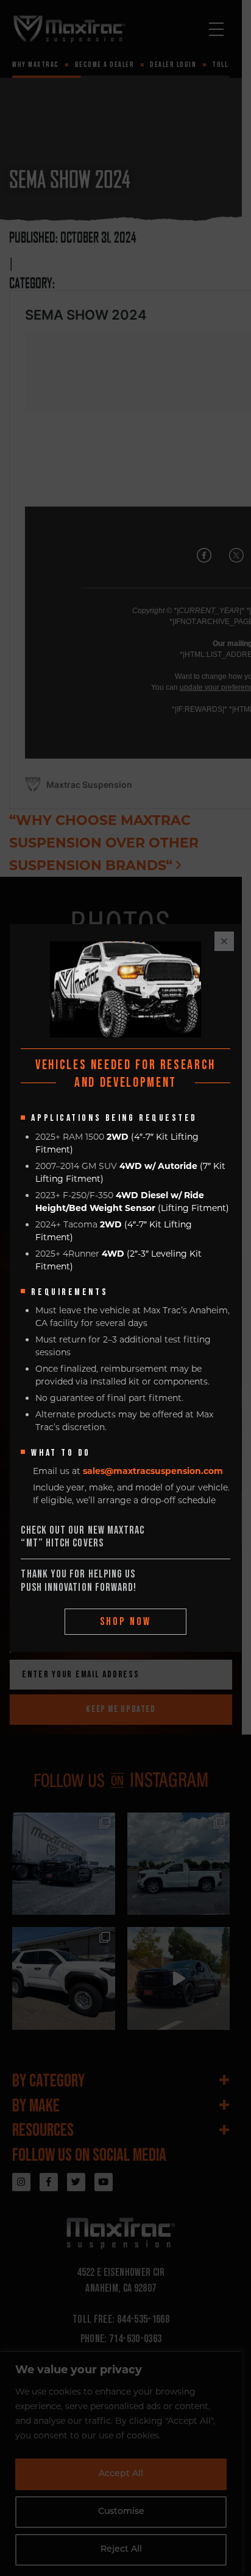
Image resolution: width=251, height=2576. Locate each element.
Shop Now (126, 1622)
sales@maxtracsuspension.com (153, 1471)
